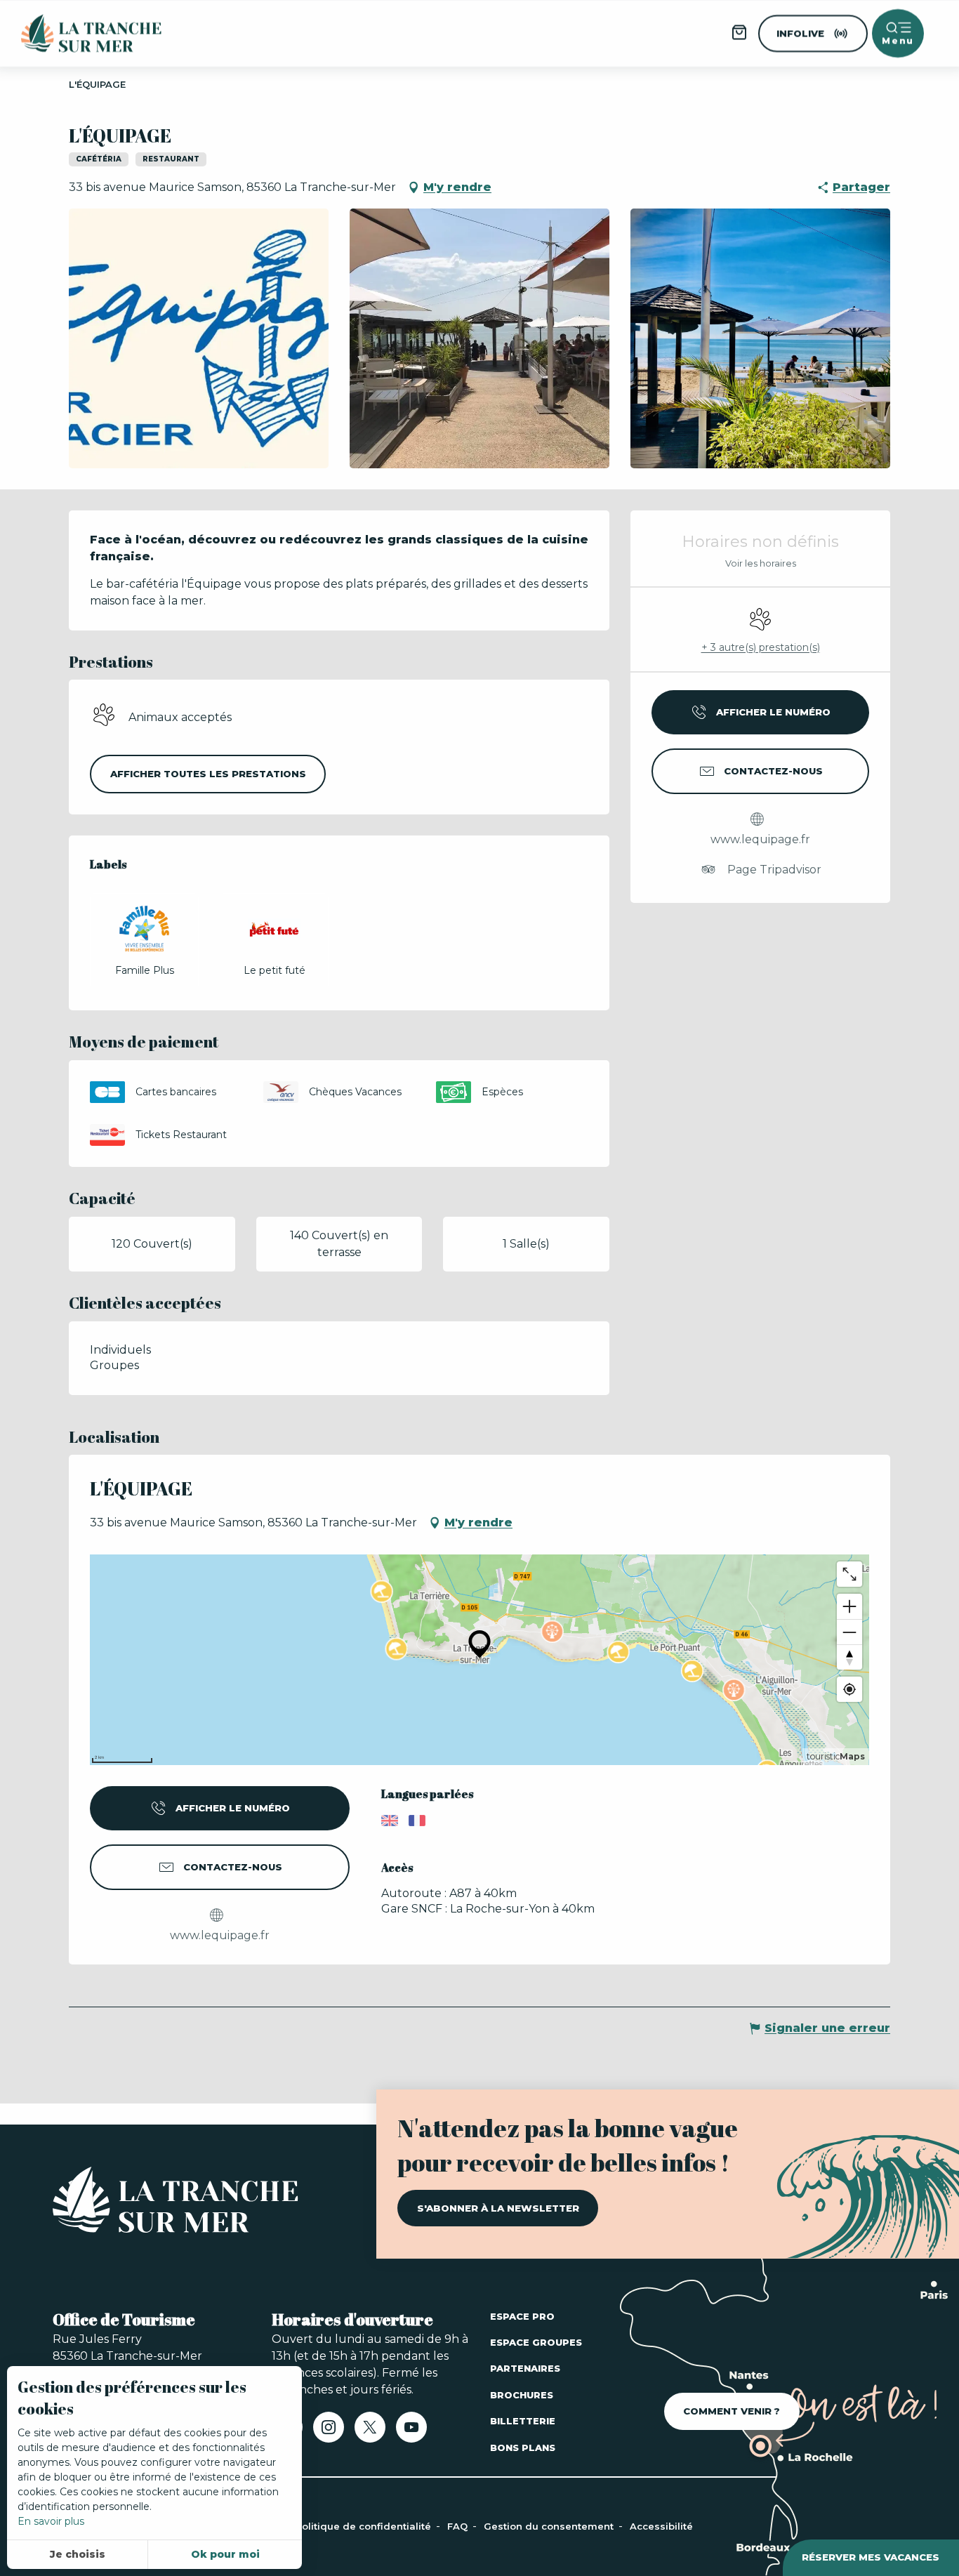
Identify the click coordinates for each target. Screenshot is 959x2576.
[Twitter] (370, 2432)
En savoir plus (51, 2521)
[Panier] (739, 37)
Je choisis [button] (78, 2554)
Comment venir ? (732, 2411)
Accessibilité (661, 2526)
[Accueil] (176, 2202)
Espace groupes (536, 2342)
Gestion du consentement (550, 2526)
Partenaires (525, 2368)
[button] (199, 338)
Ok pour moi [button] (225, 2554)
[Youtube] (411, 2432)
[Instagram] (329, 2432)
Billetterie (523, 2421)
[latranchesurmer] (77, 33)
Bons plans (523, 2448)
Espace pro (522, 2316)
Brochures (522, 2395)
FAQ (459, 2526)
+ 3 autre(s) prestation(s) (761, 647)
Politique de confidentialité (365, 2526)
